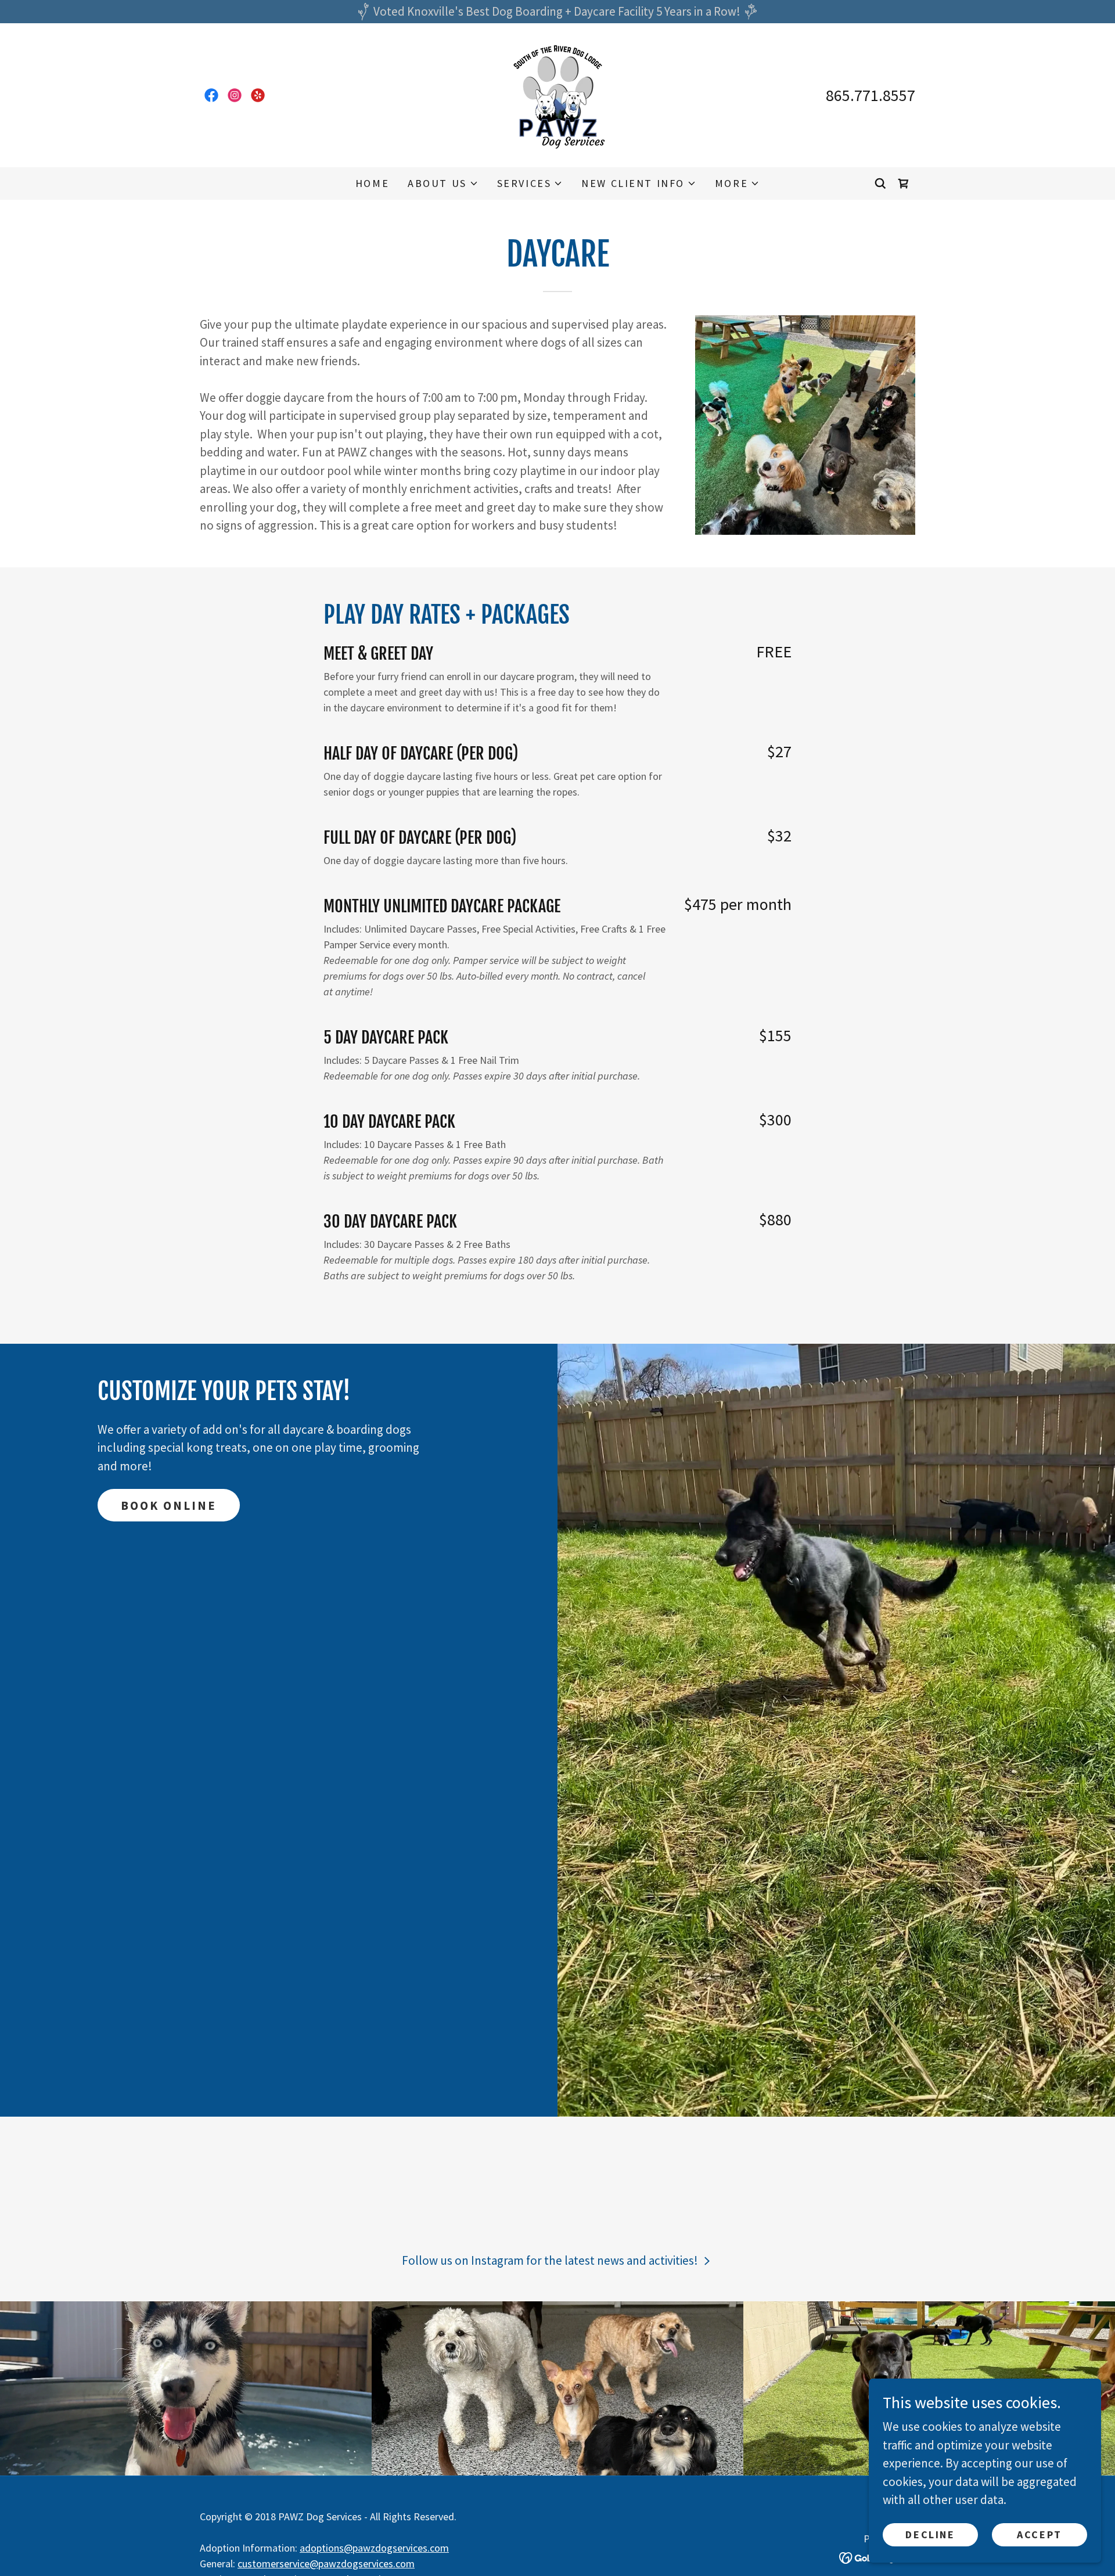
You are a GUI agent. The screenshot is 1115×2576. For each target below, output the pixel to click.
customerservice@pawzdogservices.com (326, 2564)
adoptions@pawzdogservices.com (374, 2548)
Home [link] (372, 183)
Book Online (169, 1505)
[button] (443, 184)
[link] (211, 95)
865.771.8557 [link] (871, 95)
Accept (1039, 2534)
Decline (930, 2534)
